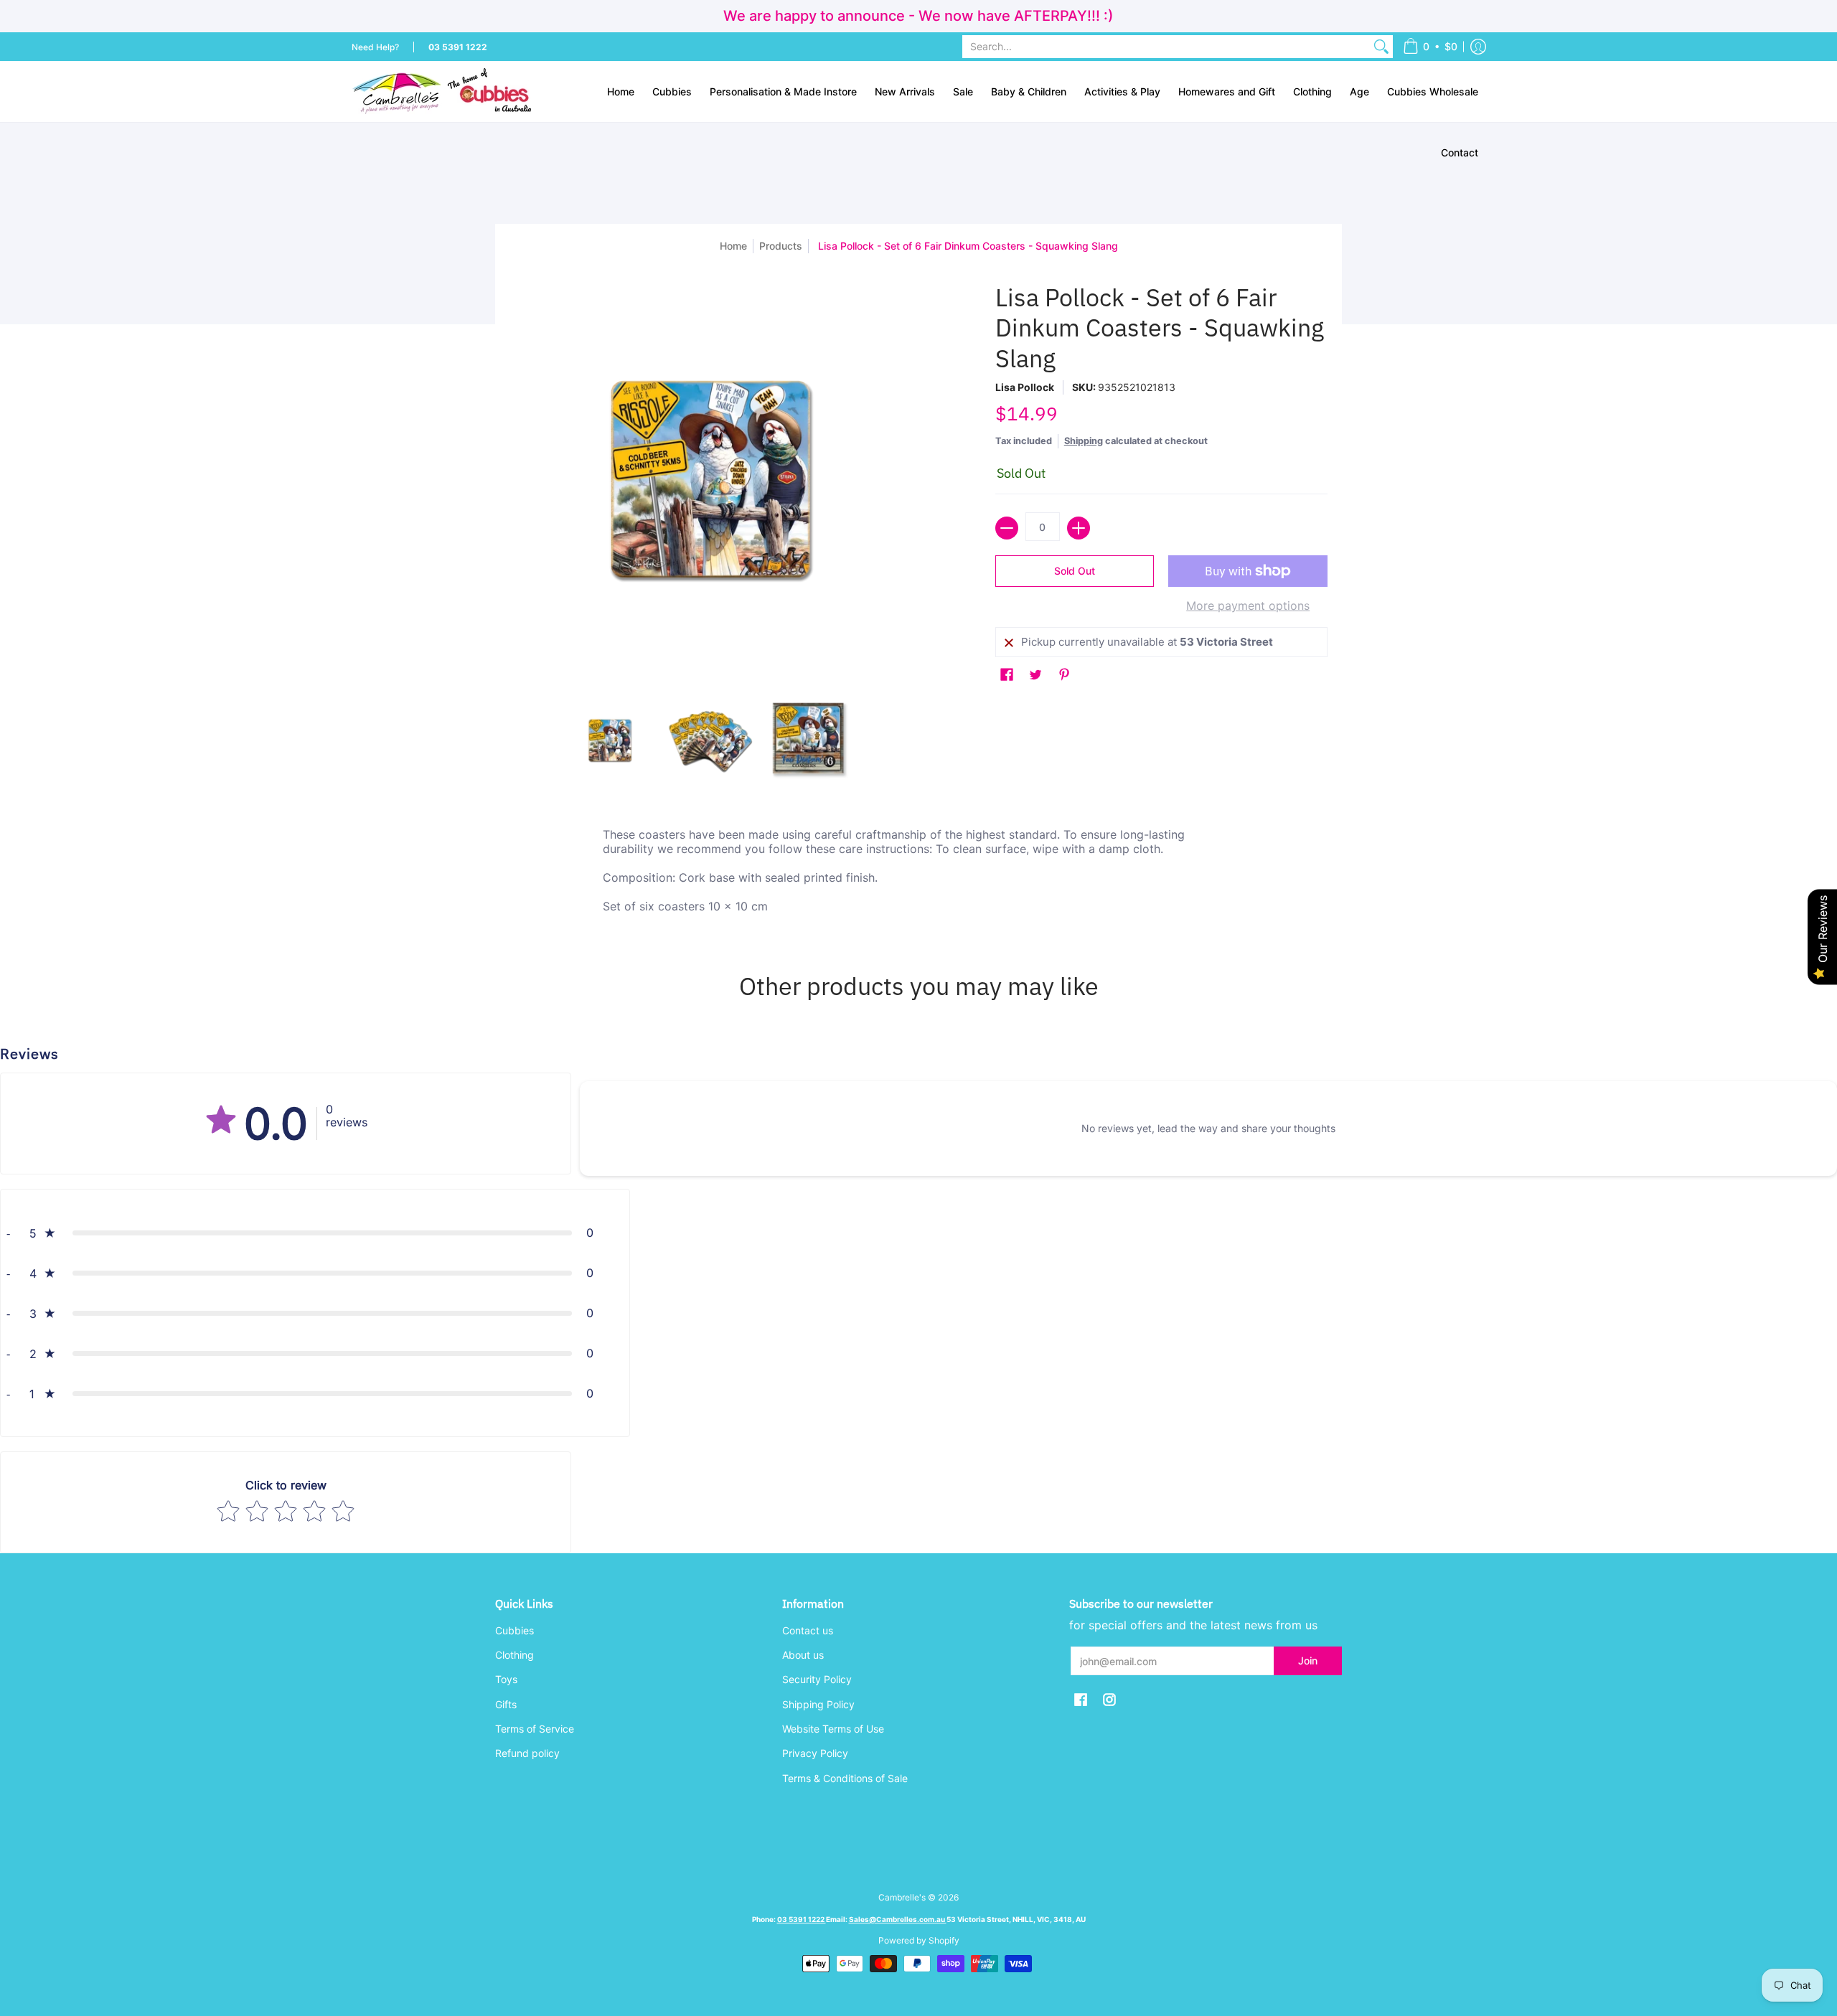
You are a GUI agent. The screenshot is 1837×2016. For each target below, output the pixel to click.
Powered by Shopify (919, 1940)
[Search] (1381, 47)
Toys (506, 1679)
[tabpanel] (918, 874)
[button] (1430, 47)
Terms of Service (535, 1729)
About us (803, 1655)
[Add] (1079, 528)
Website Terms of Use (833, 1729)
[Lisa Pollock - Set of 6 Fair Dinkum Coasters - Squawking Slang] (610, 741)
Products (781, 246)
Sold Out (1075, 571)
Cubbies (515, 1630)
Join (1308, 1661)
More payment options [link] (1248, 606)
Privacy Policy (815, 1753)
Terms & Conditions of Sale (845, 1778)
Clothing (515, 1655)
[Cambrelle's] (441, 91)
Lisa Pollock (1025, 387)
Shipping (1084, 441)
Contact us (808, 1630)
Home (733, 246)
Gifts (506, 1704)
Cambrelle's (902, 1897)
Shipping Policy (818, 1704)
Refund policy (527, 1753)
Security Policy (817, 1679)
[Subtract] (1007, 528)
